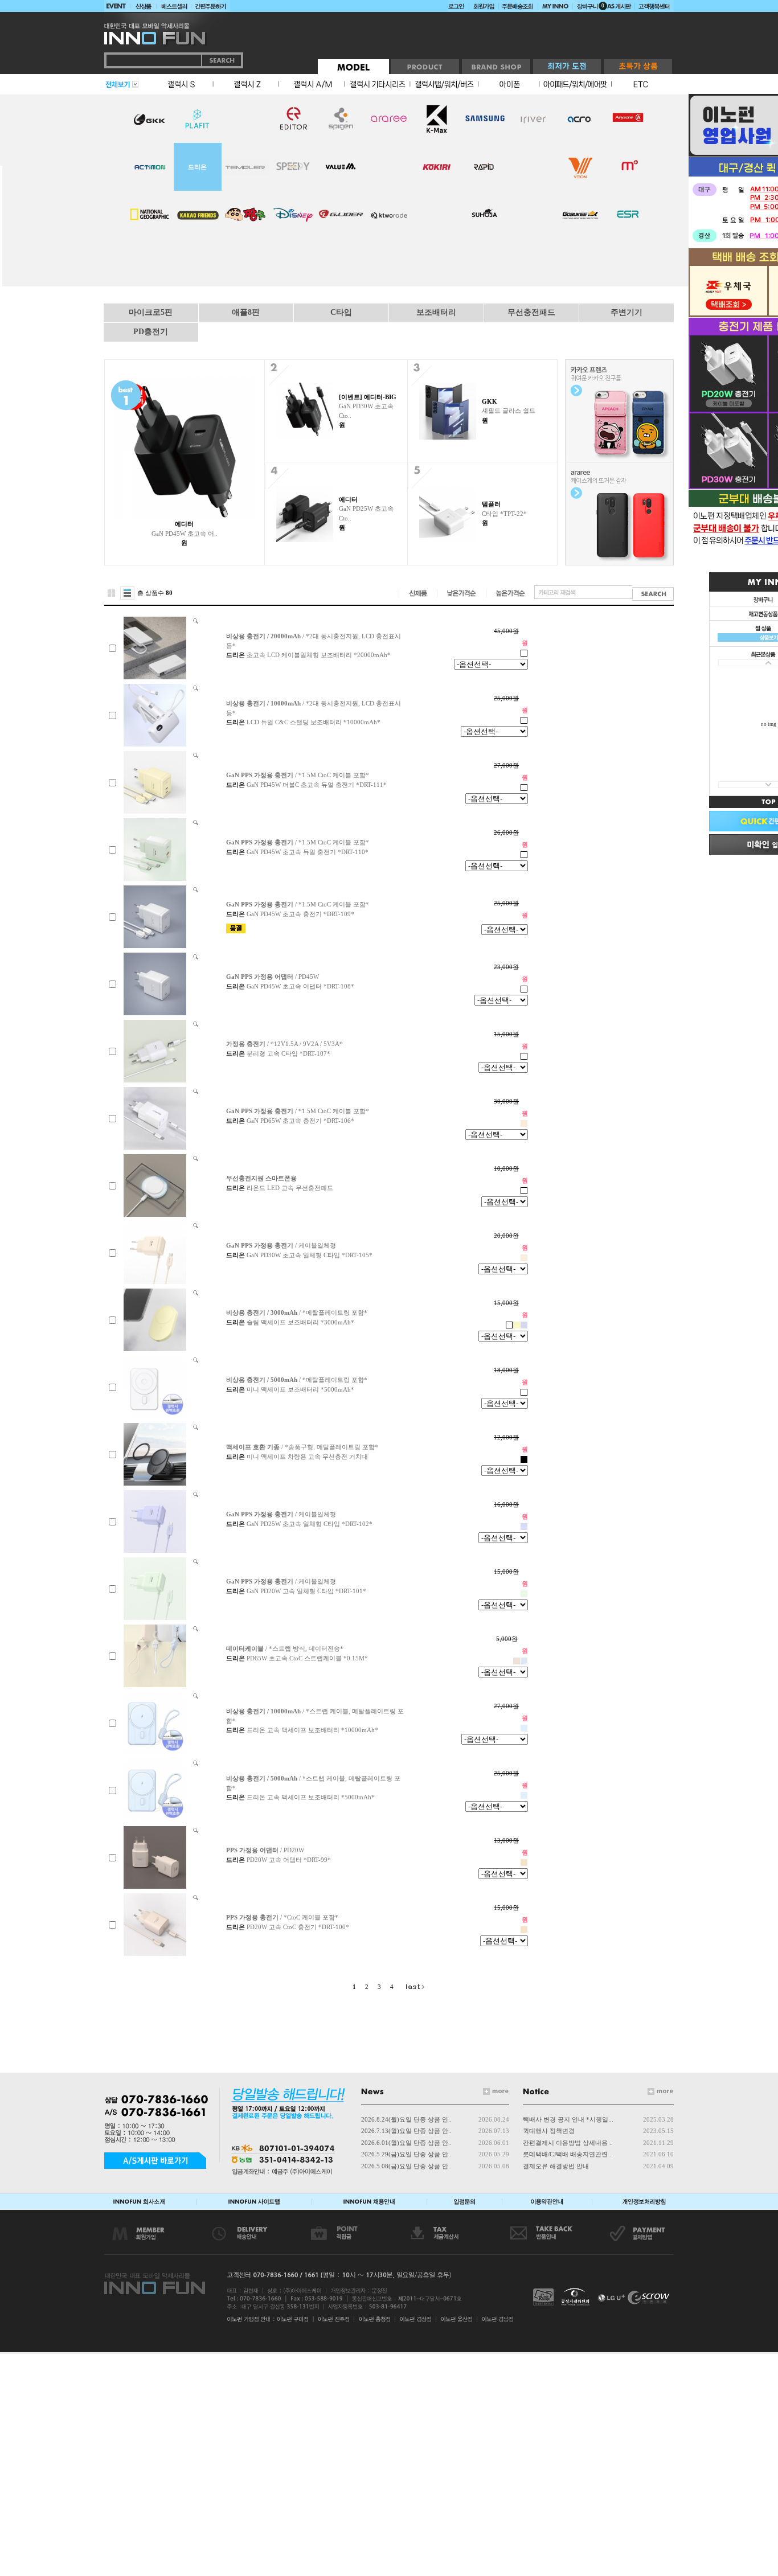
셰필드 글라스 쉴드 (509, 411)
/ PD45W (273, 977)
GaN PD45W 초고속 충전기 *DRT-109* (300, 914)
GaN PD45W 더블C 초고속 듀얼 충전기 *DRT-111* (317, 785)
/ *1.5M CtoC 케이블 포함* (298, 775)
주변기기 (627, 312)
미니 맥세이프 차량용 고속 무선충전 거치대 (307, 1457)
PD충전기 (151, 332)
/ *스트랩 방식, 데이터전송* (285, 1648)
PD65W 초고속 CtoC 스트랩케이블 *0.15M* (307, 1658)
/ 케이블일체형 (281, 1245)
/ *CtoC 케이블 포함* (282, 1917)
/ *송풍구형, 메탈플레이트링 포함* (302, 1447)
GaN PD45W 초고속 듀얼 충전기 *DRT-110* (308, 852)
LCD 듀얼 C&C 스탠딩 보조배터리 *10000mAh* (314, 722)
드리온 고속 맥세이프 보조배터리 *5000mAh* (311, 1797)
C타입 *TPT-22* (504, 514)
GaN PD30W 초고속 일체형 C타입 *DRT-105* (310, 1255)
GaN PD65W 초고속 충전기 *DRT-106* (300, 1121)
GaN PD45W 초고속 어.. (185, 534)
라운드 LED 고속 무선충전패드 (290, 1188)
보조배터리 (436, 312)
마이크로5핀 (151, 312)
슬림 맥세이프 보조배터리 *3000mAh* (300, 1322)
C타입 (341, 312)
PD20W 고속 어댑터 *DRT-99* (289, 1860)
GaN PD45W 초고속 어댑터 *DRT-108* (300, 986)
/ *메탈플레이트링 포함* (297, 1312)
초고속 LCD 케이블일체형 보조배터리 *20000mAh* (319, 655)
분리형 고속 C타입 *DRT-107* (288, 1053)
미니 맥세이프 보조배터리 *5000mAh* (300, 1389)
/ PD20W (265, 1850)
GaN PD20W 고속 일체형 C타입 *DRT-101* (306, 1591)
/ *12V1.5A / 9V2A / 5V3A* (284, 1044)
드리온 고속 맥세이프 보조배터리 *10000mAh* (312, 1730)
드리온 (197, 167)
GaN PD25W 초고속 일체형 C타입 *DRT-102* (310, 1524)
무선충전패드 (531, 312)
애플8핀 (246, 312)
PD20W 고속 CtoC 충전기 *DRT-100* (298, 1927)
